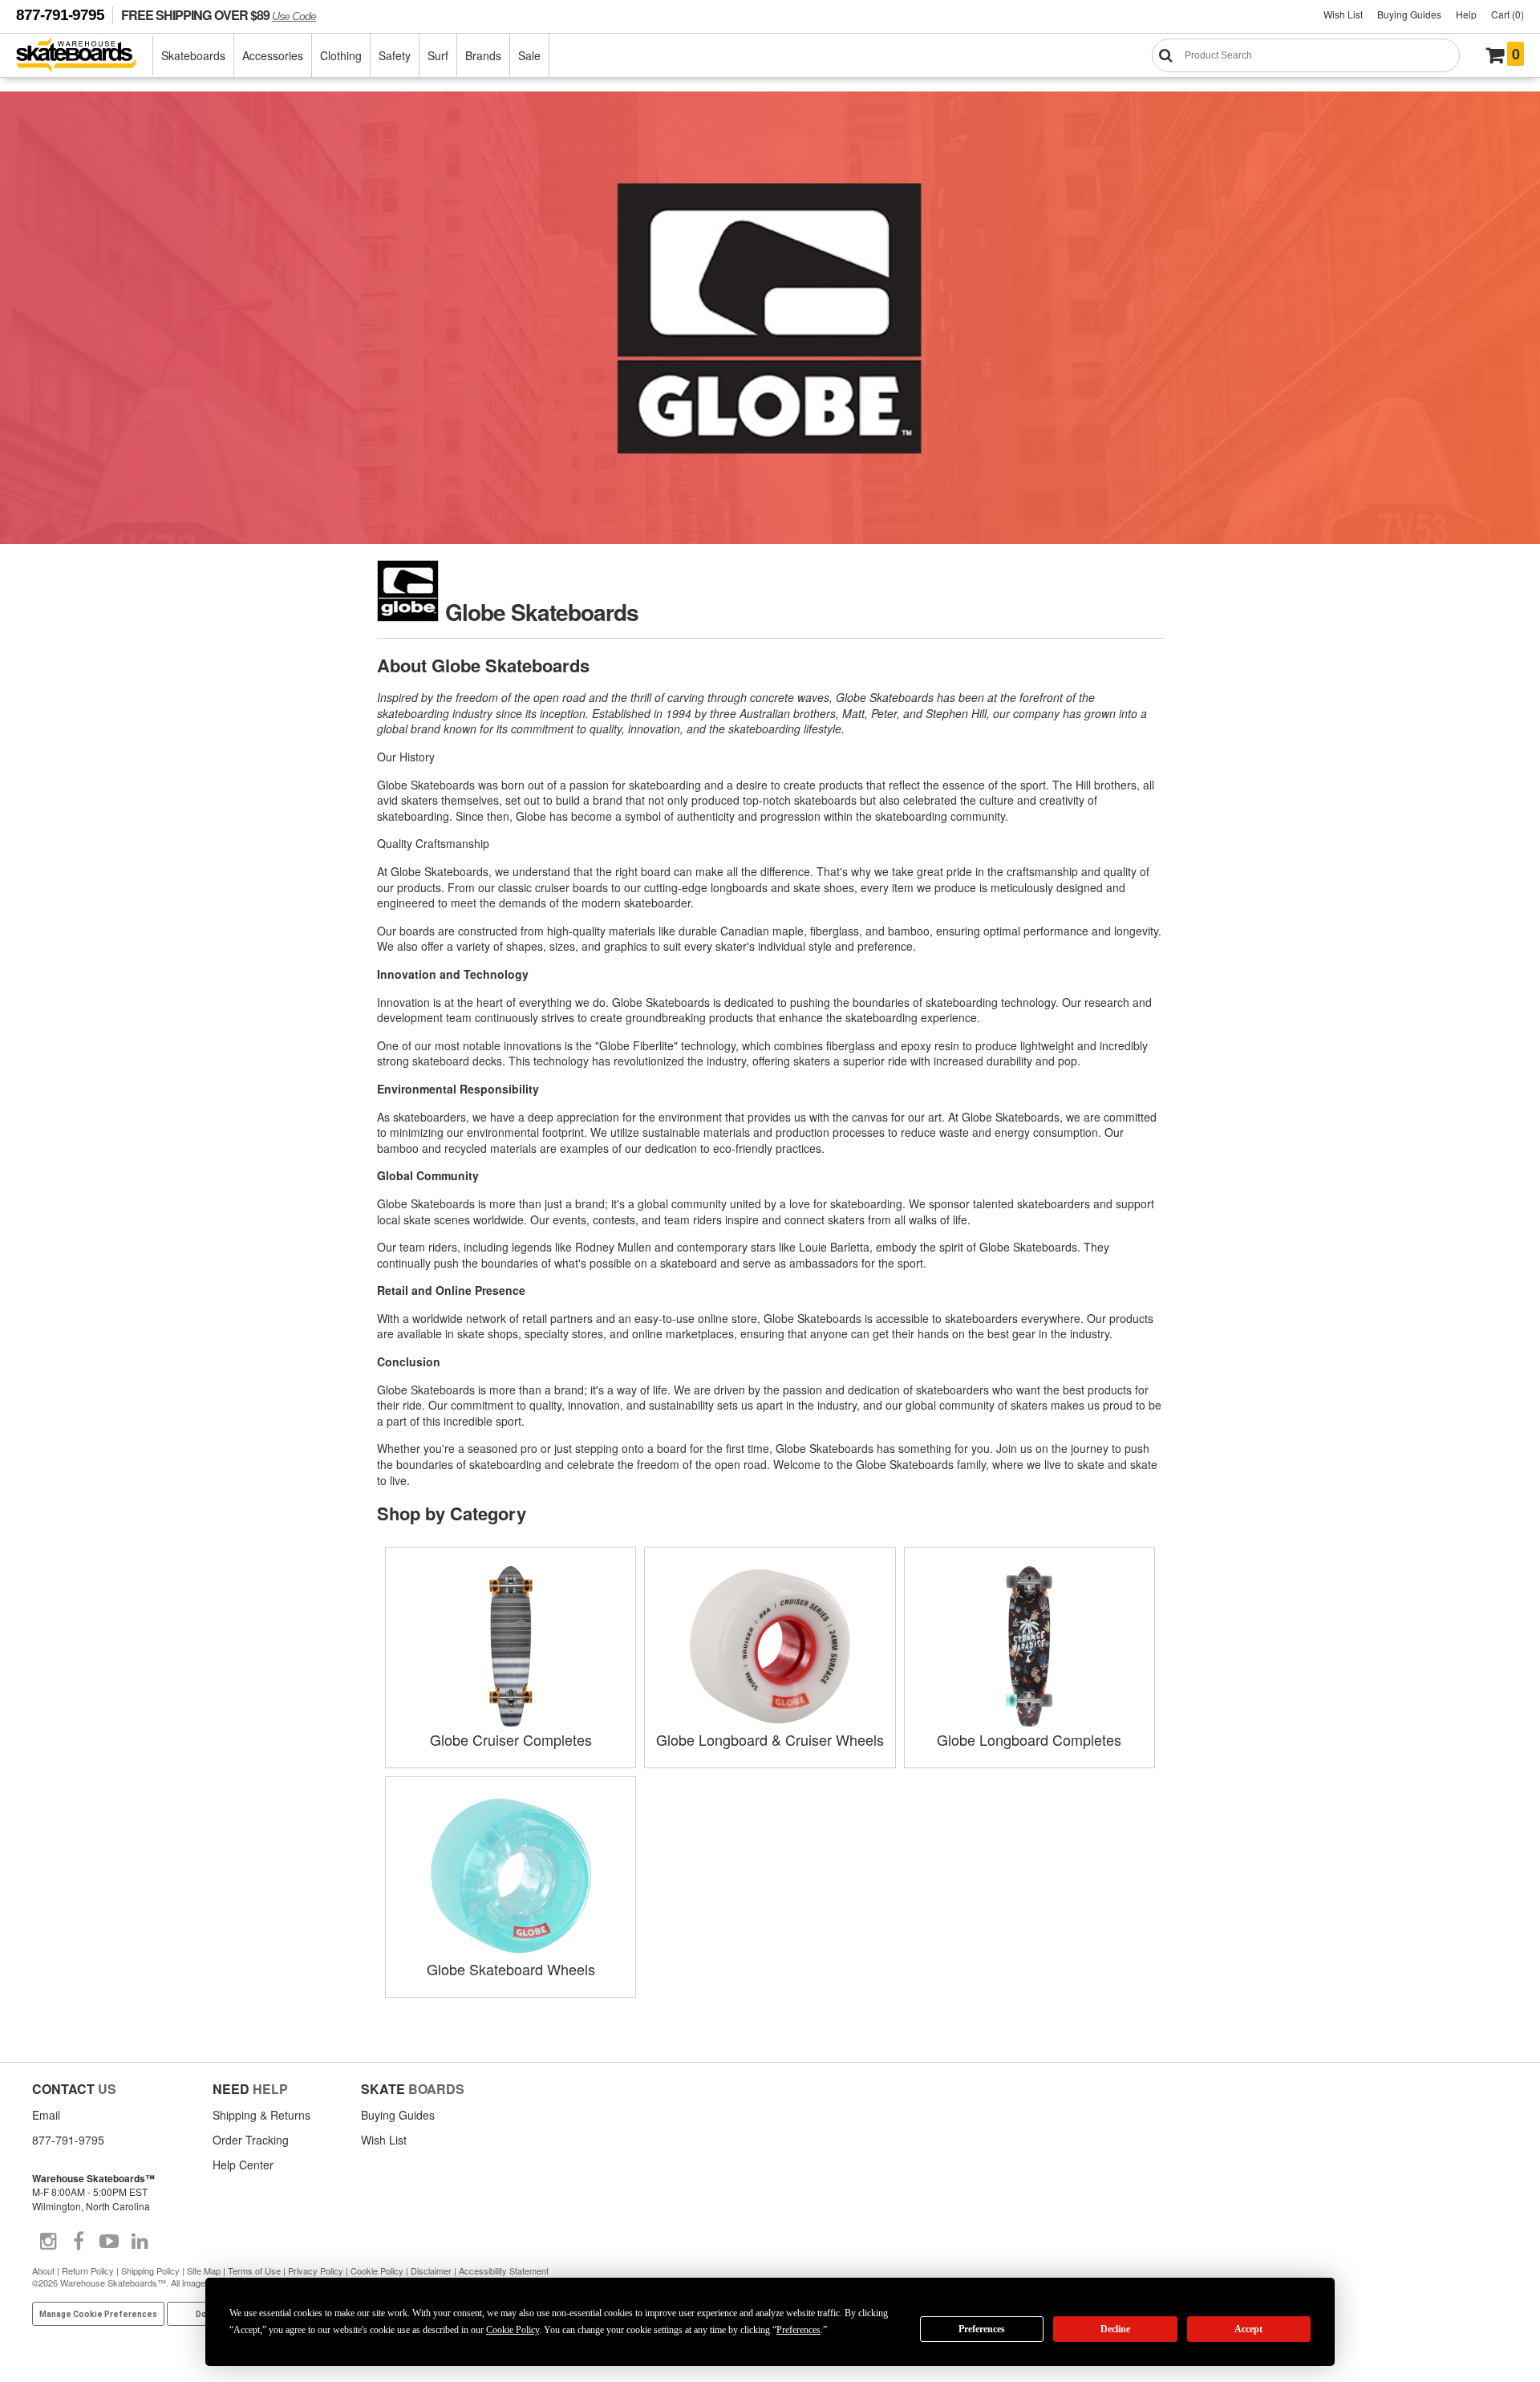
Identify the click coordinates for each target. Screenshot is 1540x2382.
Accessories (273, 55)
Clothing (341, 55)
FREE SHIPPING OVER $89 (219, 15)
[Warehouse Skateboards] (85, 56)
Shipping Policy (150, 2270)
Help (1466, 14)
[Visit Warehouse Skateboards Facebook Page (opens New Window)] (79, 2242)
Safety (395, 55)
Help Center (243, 2165)
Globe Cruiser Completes (511, 1739)
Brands (483, 55)
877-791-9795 (60, 15)
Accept (1248, 2329)
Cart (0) (1508, 14)
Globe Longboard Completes (1029, 1739)
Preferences (982, 2329)
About (43, 2270)
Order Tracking (251, 2140)
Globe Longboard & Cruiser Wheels (770, 1739)
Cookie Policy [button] (513, 2330)
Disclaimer (431, 2270)
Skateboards (193, 55)
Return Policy (88, 2270)
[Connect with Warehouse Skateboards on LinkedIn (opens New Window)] (140, 2242)
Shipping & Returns (261, 2115)
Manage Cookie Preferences (98, 2314)
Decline (1115, 2329)
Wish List (1343, 14)
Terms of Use (254, 2270)
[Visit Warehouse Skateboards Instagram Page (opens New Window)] (48, 2242)
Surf (438, 55)
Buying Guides (1409, 14)
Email (46, 2115)
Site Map (204, 2270)
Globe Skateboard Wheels (511, 1969)
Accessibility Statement (504, 2270)
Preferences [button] (798, 2330)
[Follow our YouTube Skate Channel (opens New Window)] (109, 2242)
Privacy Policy (316, 2270)
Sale (529, 55)
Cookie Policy (377, 2270)
